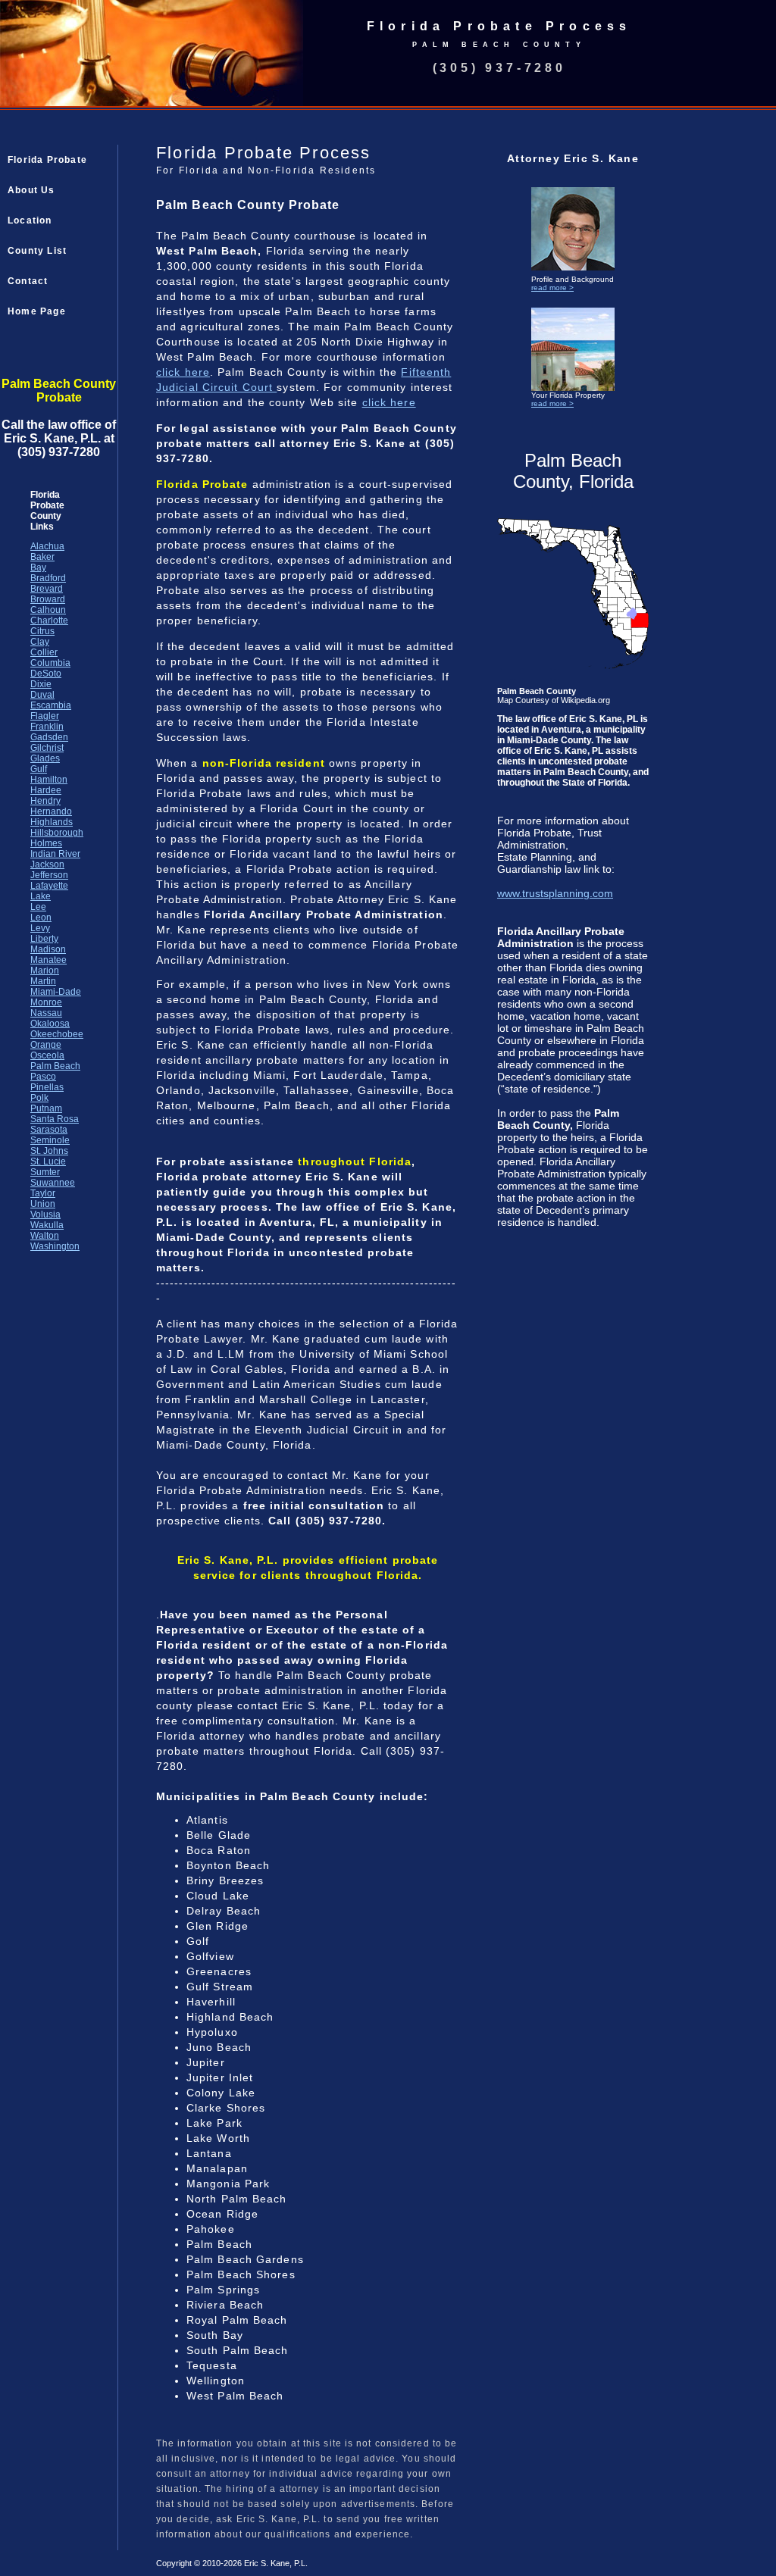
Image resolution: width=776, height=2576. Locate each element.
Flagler (45, 716)
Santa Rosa (55, 1119)
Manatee (48, 960)
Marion (45, 971)
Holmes (46, 843)
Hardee (46, 790)
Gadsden (49, 737)
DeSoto (46, 674)
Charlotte (49, 621)
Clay (40, 642)
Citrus (42, 631)
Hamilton (49, 780)
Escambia (51, 705)
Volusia (45, 1215)
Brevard (47, 589)
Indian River (55, 854)
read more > (552, 288)
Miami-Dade (56, 992)
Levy (40, 928)
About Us (31, 190)
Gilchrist (47, 748)
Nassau (46, 1013)
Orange (46, 1045)
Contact (28, 281)
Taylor (43, 1193)
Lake (41, 896)
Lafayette (49, 886)
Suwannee (53, 1183)
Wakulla (47, 1225)
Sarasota (49, 1130)
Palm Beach (55, 1066)
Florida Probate (47, 160)
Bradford (48, 578)
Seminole (50, 1140)
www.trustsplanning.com (555, 893)
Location (30, 220)
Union (43, 1204)
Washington (55, 1246)
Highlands (52, 822)
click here (183, 372)
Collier (44, 652)
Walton (45, 1236)
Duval (42, 695)
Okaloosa (50, 1024)
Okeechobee (57, 1034)
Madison (48, 949)
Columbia (50, 663)
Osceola (47, 1055)
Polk (39, 1098)
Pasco (43, 1077)
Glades (45, 758)
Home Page (37, 311)
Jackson (47, 864)
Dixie (41, 684)
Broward (48, 599)
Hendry (45, 801)
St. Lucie (48, 1161)
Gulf (39, 769)
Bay (38, 567)
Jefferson (49, 875)
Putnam (46, 1108)
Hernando (51, 811)
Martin (43, 981)
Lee (38, 907)
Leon (41, 918)
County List (37, 251)
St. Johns (49, 1151)
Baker (42, 557)
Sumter (45, 1172)
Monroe (46, 1002)
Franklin (47, 727)
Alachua (47, 546)
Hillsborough (57, 833)
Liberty (44, 939)
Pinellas (47, 1087)
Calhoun (48, 610)
